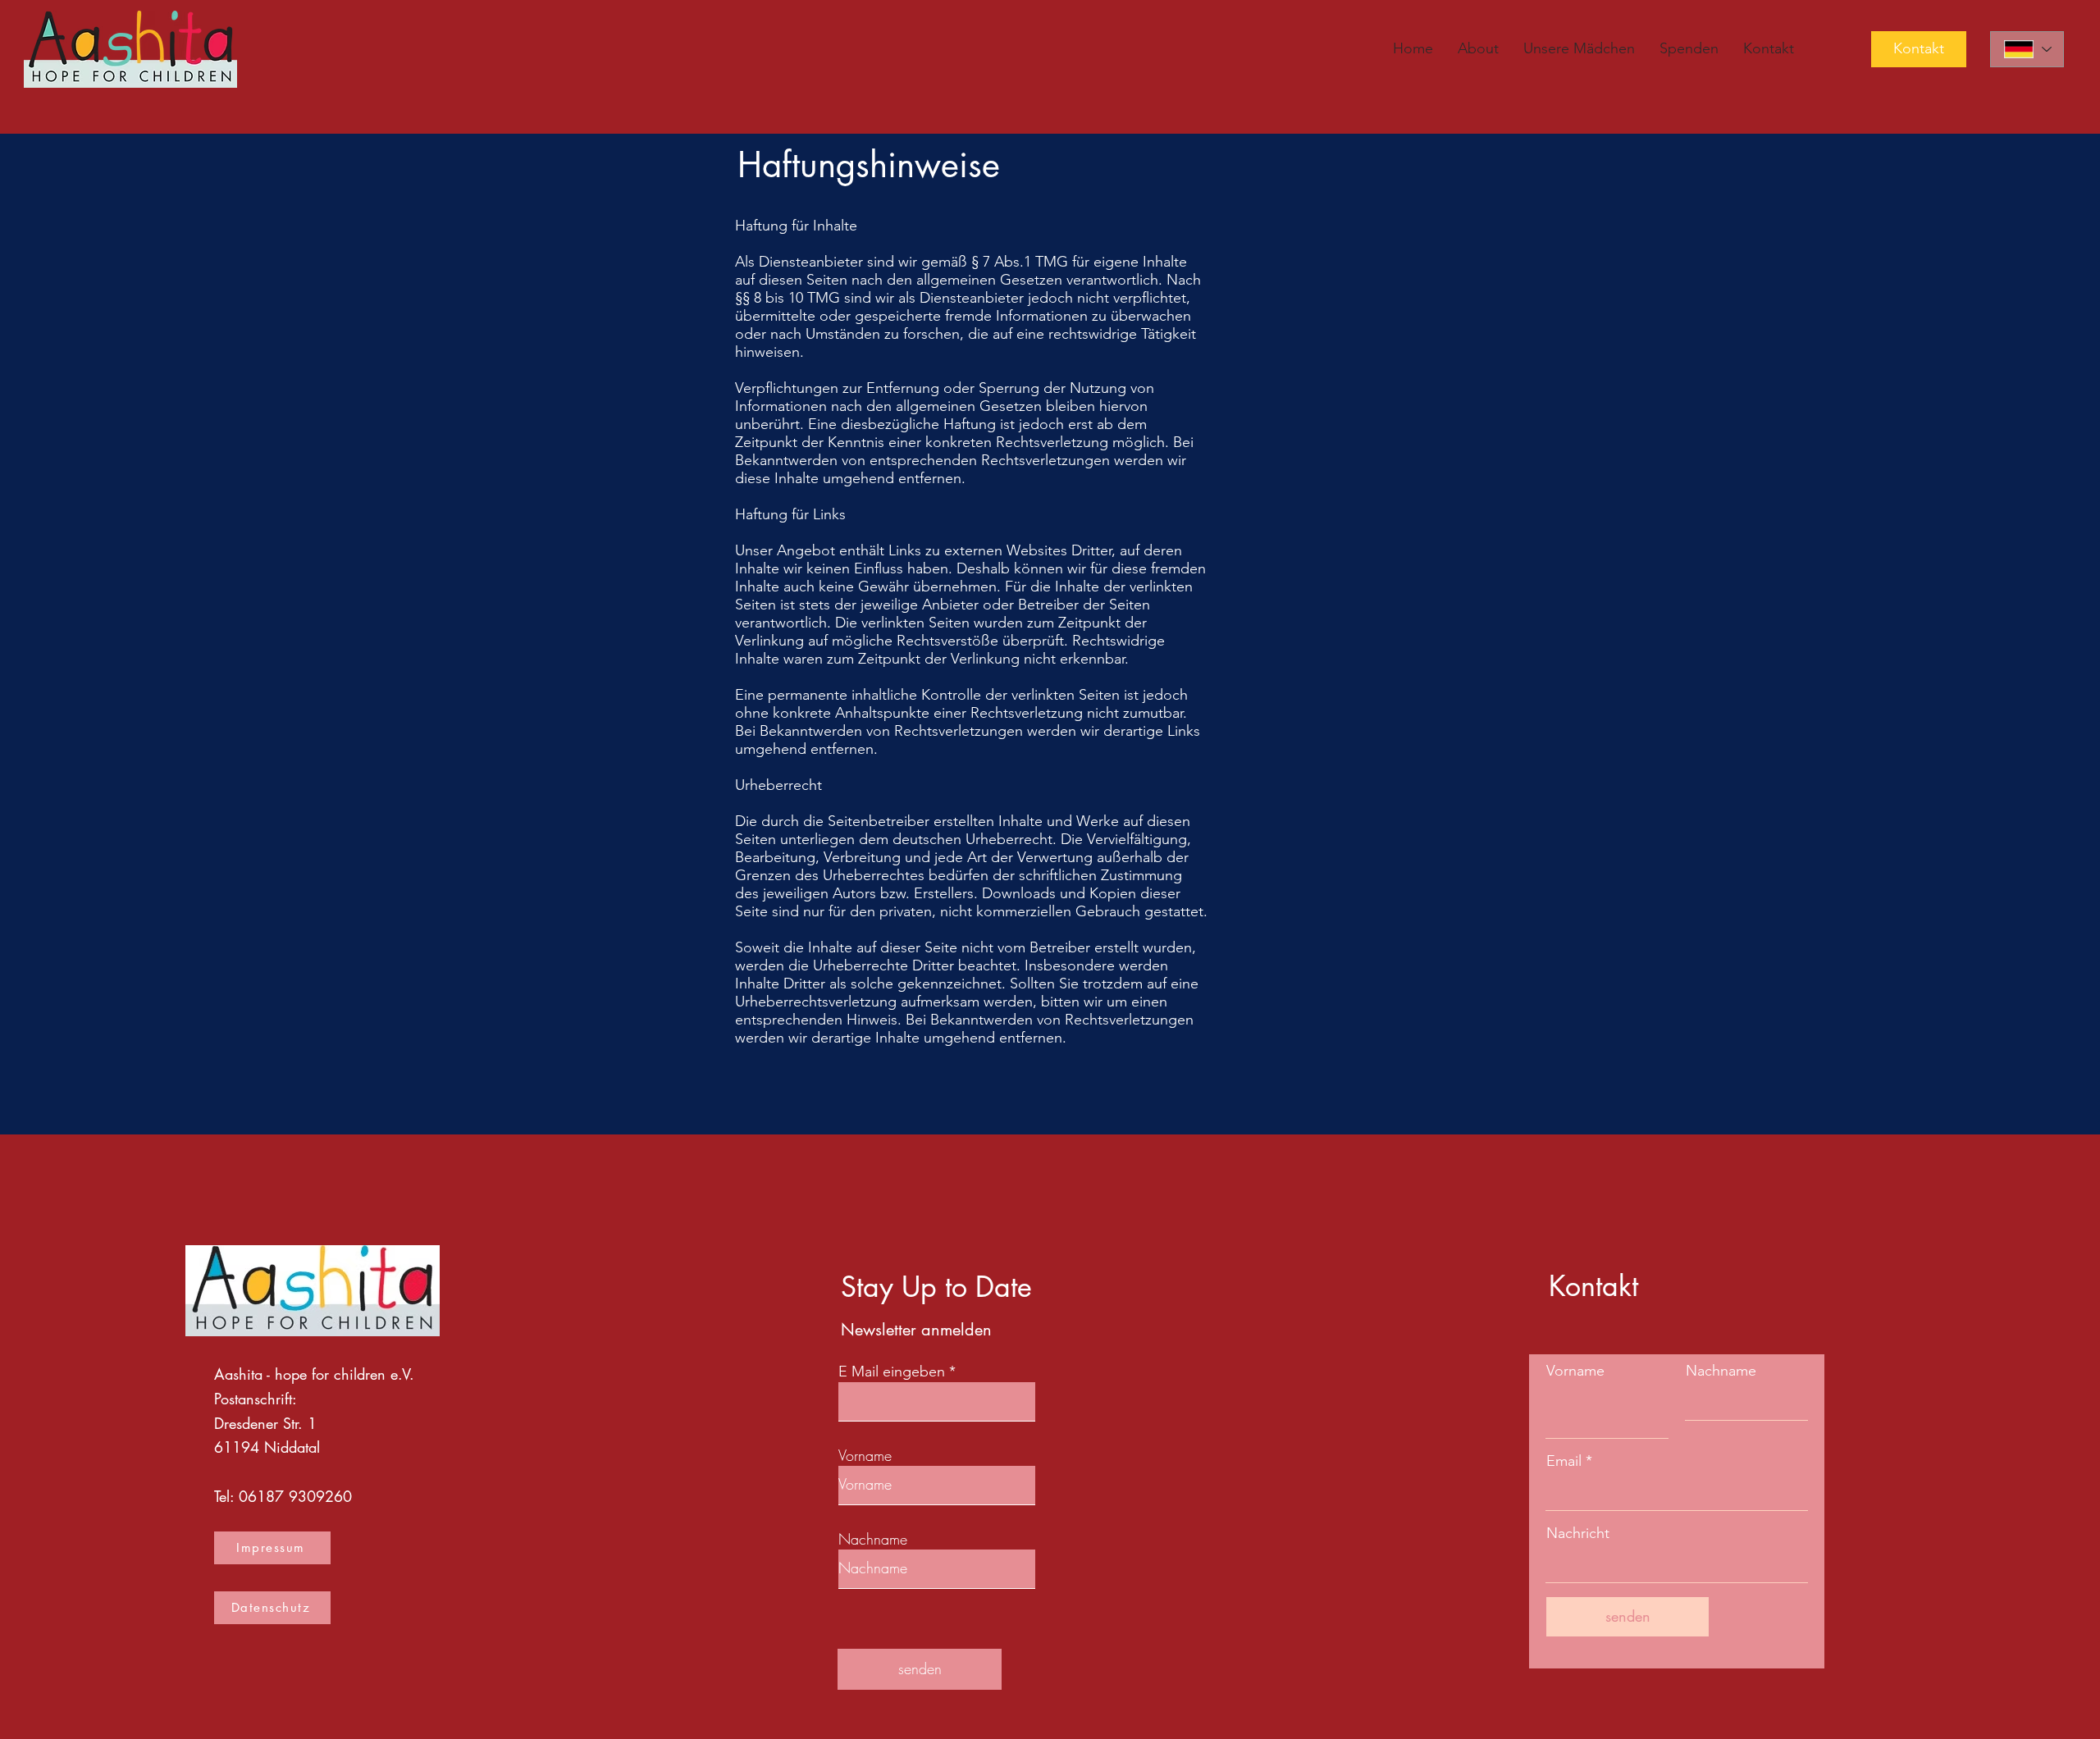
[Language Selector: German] (2027, 49)
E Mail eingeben (892, 1372)
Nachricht (1578, 1533)
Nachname (873, 1539)
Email (1564, 1461)
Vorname (865, 1455)
